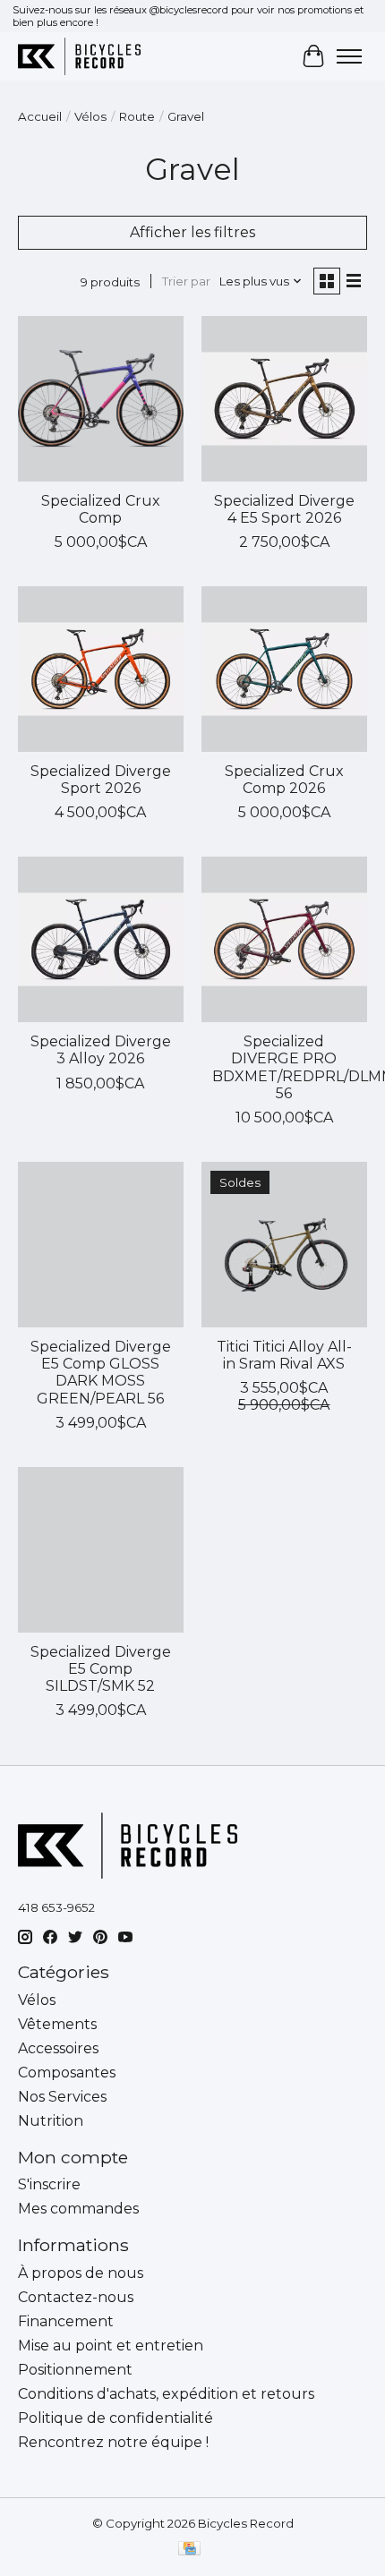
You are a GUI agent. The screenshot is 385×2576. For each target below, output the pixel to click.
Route (137, 116)
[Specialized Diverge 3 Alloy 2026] (101, 939)
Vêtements (57, 2024)
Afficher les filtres (192, 232)
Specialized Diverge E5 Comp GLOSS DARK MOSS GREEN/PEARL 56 (101, 1373)
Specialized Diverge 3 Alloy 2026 (101, 1050)
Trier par (186, 281)
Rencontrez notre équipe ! (113, 2442)
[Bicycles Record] (79, 56)
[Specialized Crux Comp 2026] (284, 669)
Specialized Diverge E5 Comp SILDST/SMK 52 (101, 1669)
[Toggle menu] (349, 56)
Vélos (90, 116)
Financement (66, 2321)
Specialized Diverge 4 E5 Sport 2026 (284, 509)
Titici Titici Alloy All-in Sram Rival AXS (284, 1355)
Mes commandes (78, 2209)
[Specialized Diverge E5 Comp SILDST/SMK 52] (101, 1550)
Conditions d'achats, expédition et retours (166, 2394)
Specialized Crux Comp (101, 509)
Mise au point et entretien (111, 2346)
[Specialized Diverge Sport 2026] (101, 669)
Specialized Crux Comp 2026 (284, 780)
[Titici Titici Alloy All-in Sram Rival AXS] (284, 1245)
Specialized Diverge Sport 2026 (101, 780)
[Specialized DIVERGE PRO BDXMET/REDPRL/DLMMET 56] (284, 939)
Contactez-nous (76, 2297)
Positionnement (75, 2370)
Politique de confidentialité (115, 2418)
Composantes (67, 2073)
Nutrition (51, 2121)
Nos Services (62, 2097)
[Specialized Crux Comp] (101, 399)
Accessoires (58, 2048)
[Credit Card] (189, 2550)
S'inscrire (49, 2184)
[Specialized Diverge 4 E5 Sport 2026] (284, 399)
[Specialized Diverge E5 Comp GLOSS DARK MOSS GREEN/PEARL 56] (101, 1245)
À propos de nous (81, 2273)
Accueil (40, 116)
